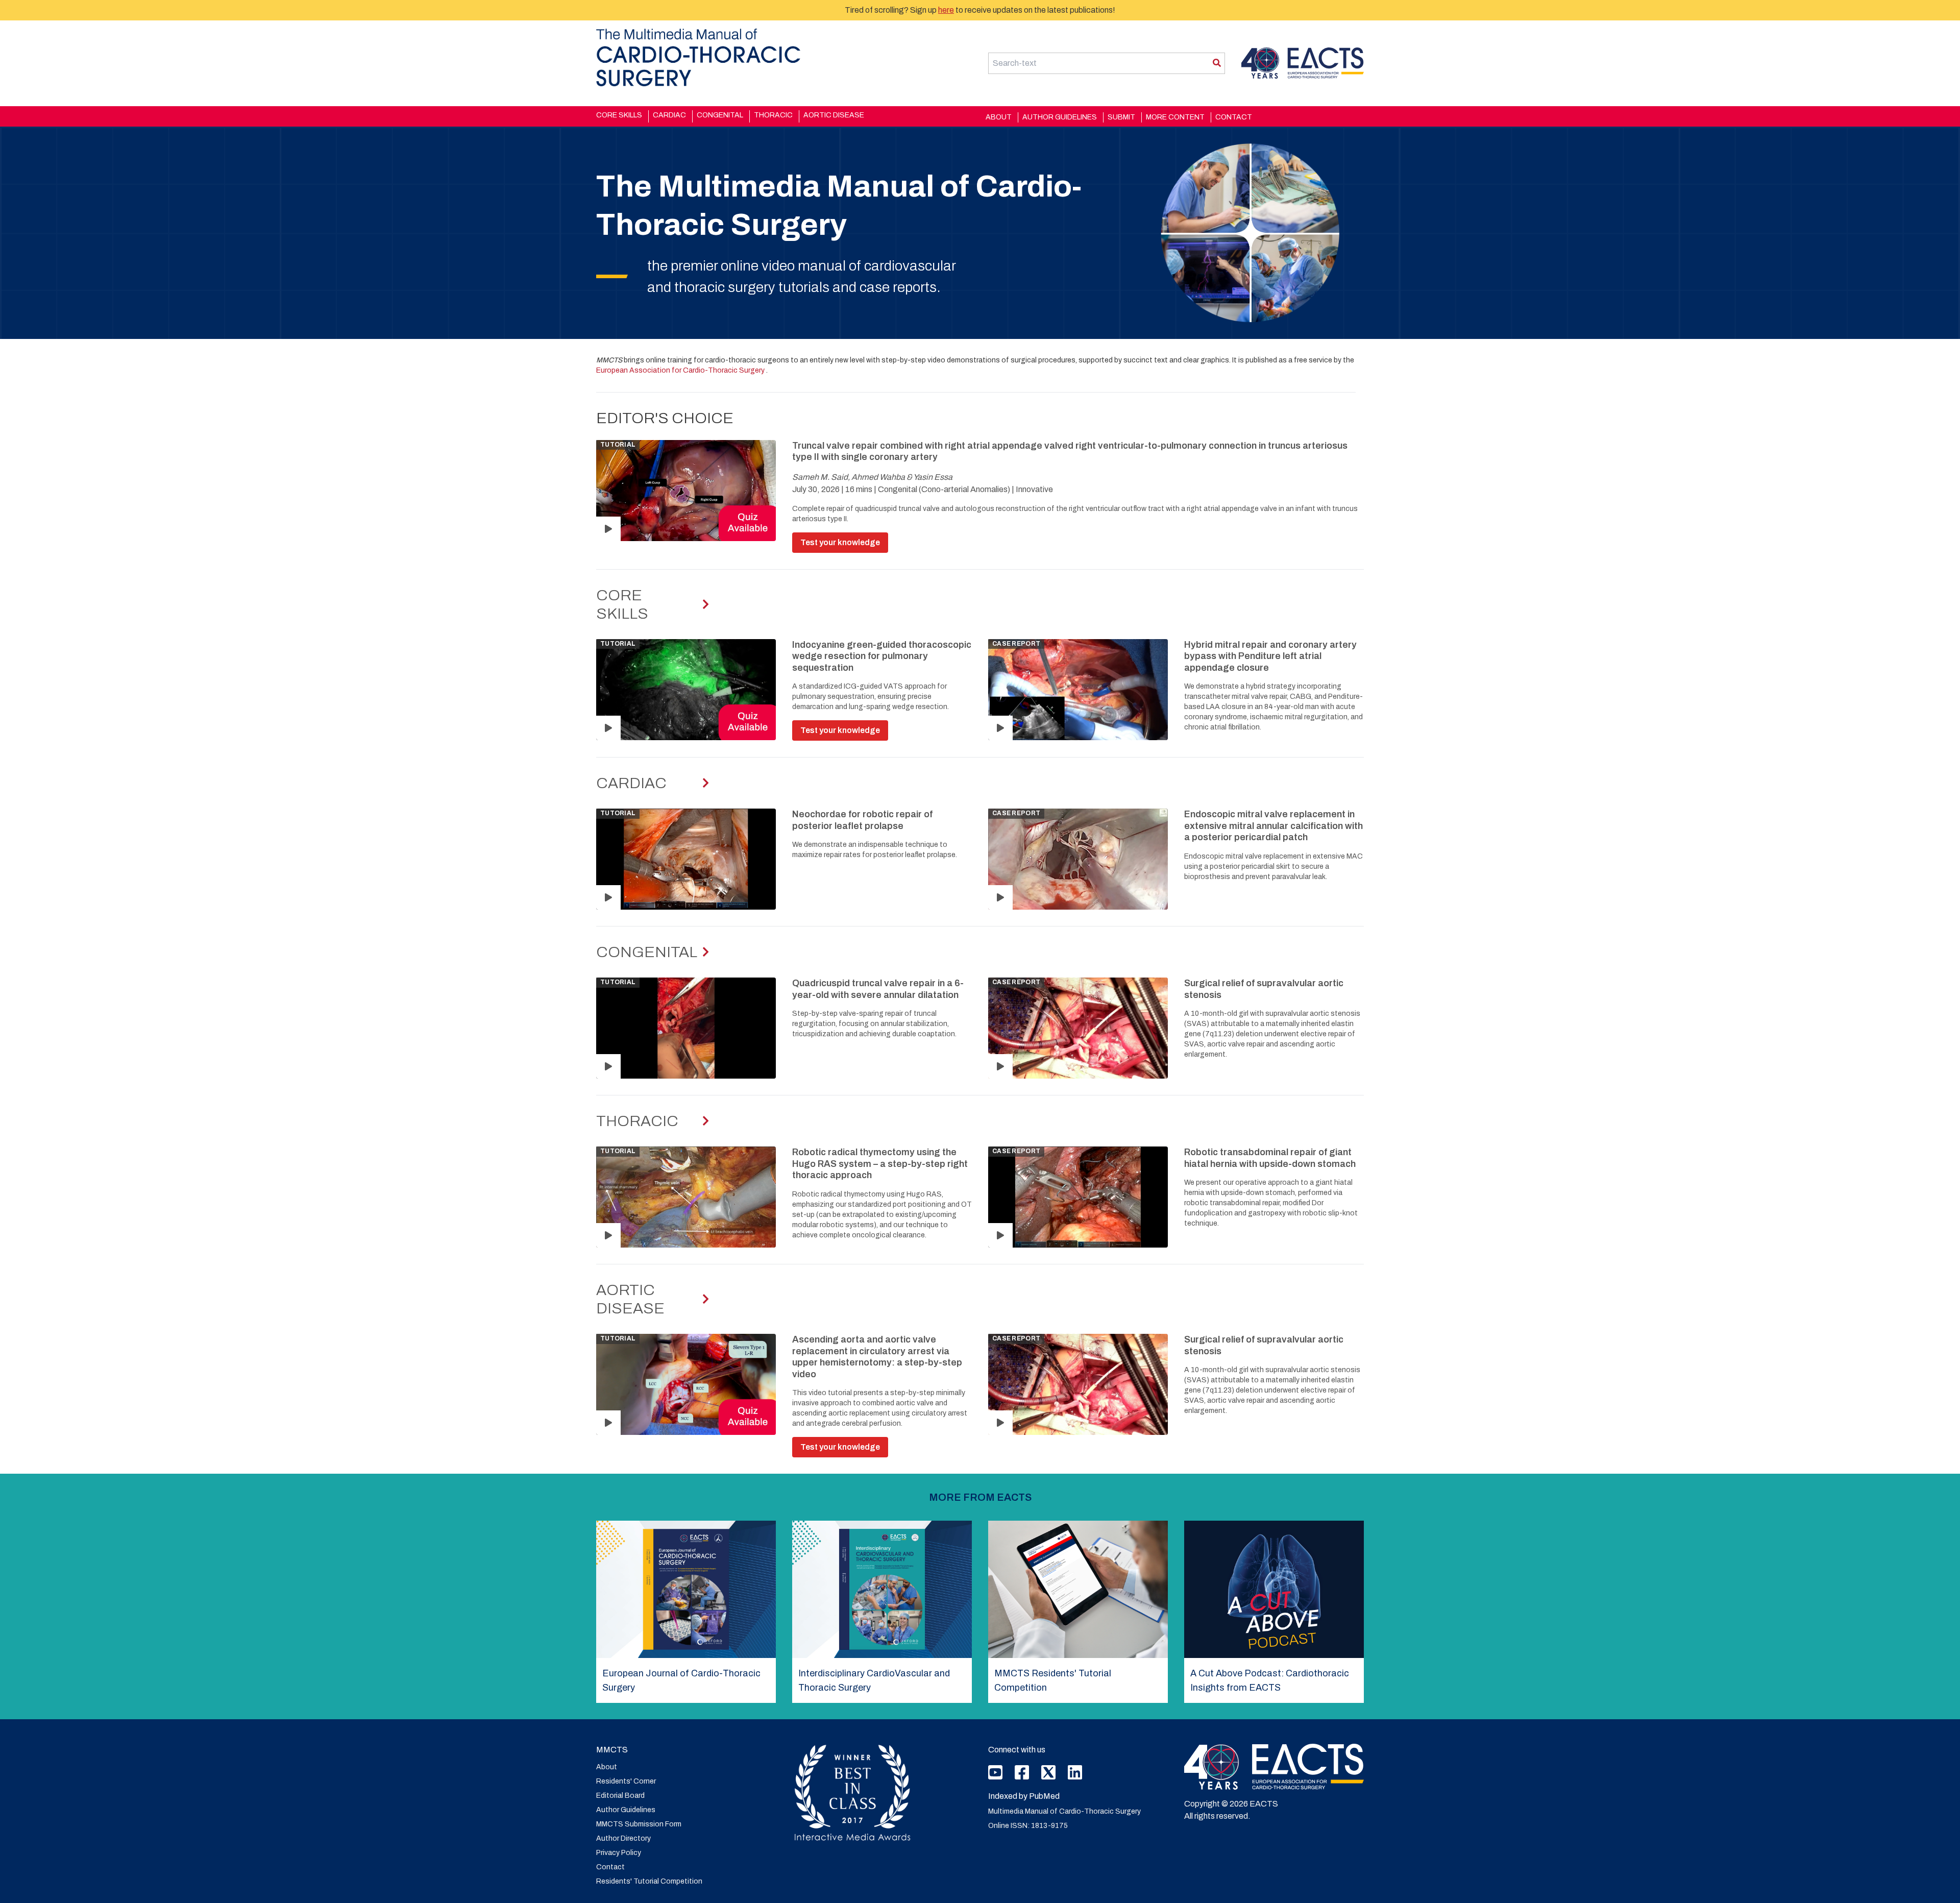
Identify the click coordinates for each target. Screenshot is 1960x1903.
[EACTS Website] (1274, 1767)
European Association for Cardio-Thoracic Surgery (681, 370)
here (946, 10)
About (999, 117)
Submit (1121, 117)
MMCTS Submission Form (639, 1824)
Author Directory (623, 1838)
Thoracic (773, 115)
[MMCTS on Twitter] (1048, 1772)
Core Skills (619, 115)
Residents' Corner (626, 1781)
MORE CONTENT (1175, 117)
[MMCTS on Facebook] (1022, 1776)
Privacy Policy (619, 1853)
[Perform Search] (1217, 63)
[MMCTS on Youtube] (995, 1776)
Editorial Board (620, 1796)
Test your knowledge (840, 542)
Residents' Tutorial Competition (649, 1881)
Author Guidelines (1060, 117)
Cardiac (669, 115)
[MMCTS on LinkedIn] (1075, 1776)
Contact (1234, 117)
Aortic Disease (834, 115)
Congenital (720, 115)
